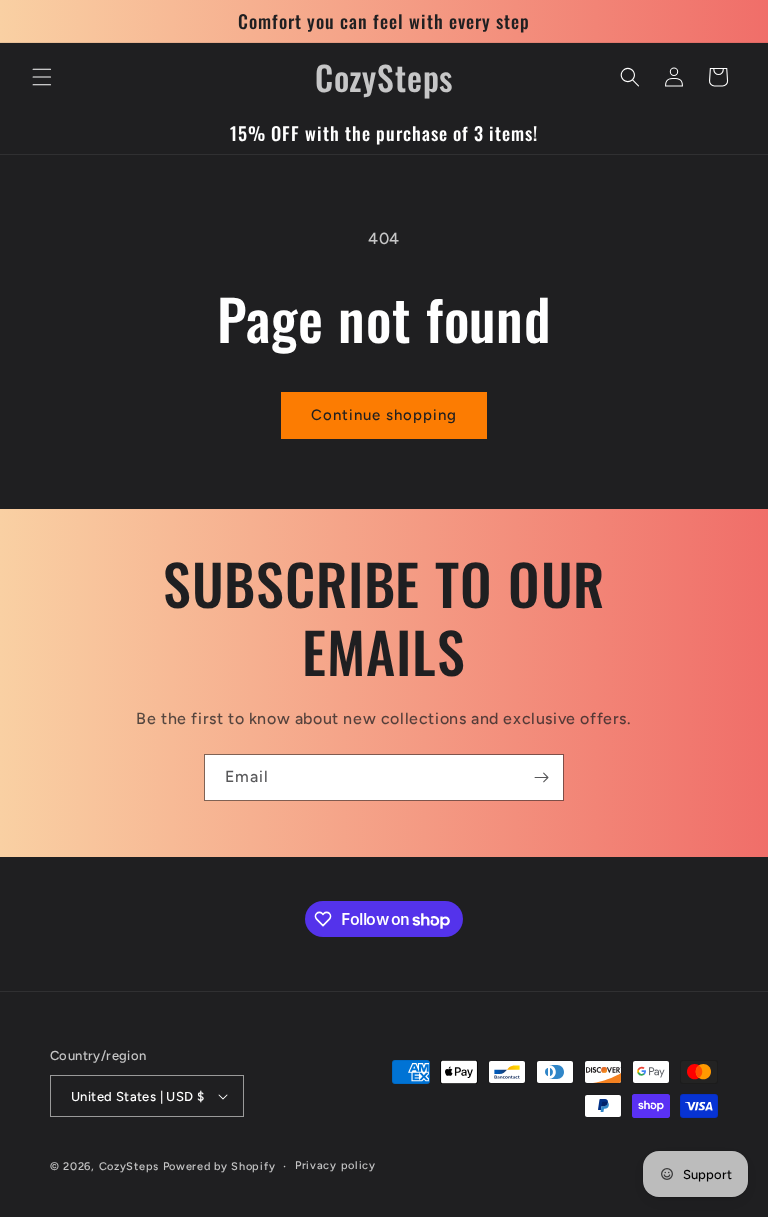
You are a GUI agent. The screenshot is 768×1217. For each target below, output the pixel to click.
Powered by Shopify (219, 1166)
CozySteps (131, 1166)
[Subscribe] (541, 777)
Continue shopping (384, 415)
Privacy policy (335, 1165)
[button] (42, 77)
